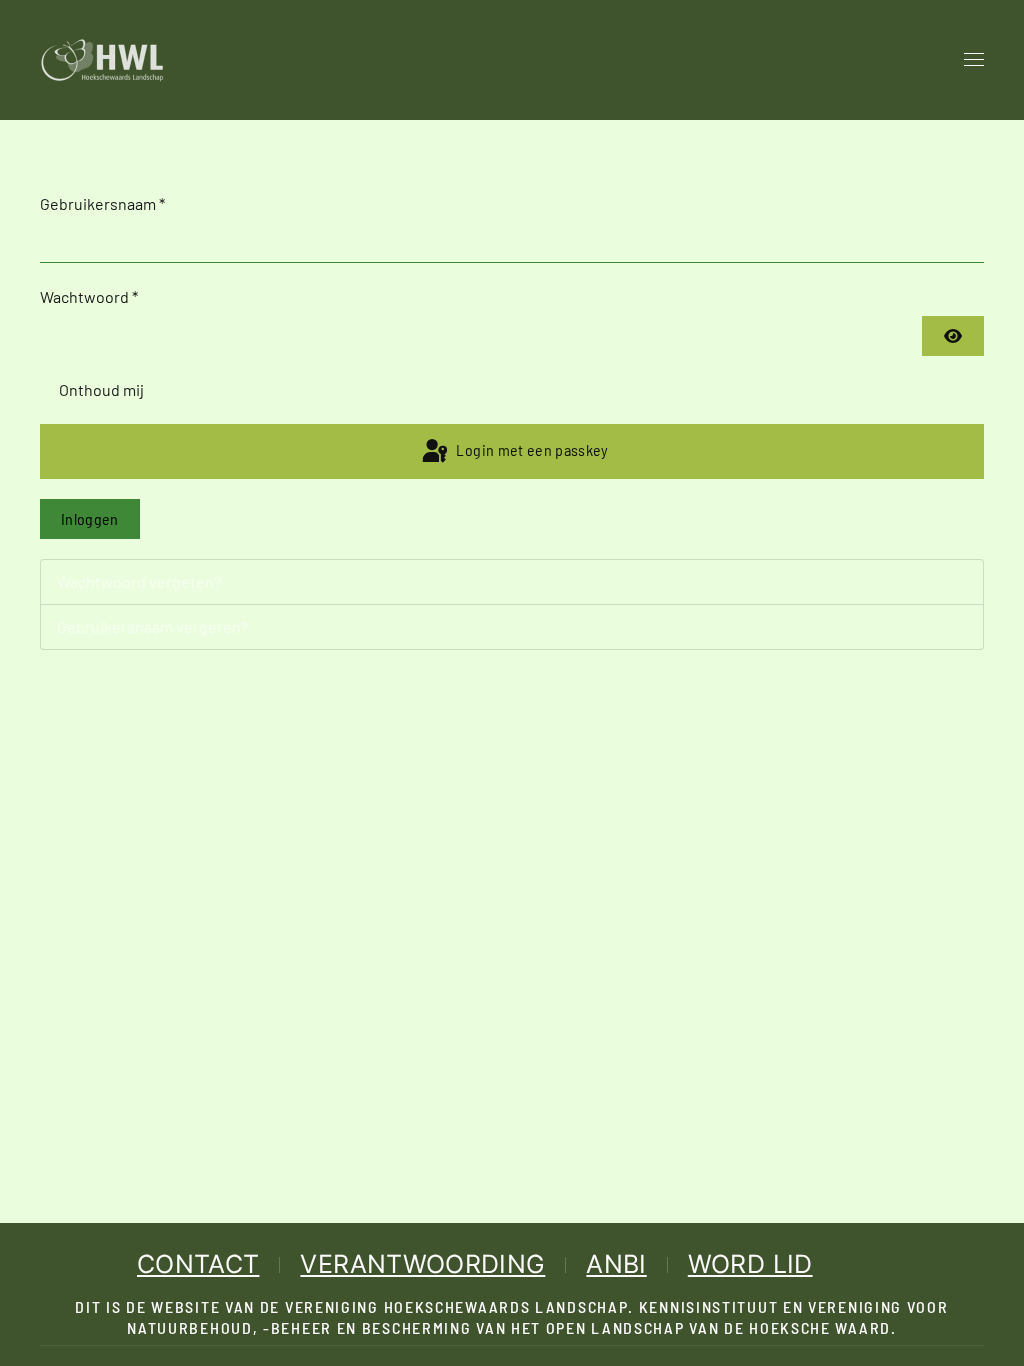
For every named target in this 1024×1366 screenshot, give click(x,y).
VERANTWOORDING (422, 1264)
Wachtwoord (89, 296)
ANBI (616, 1264)
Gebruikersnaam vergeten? (152, 626)
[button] (974, 60)
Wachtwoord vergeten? (139, 581)
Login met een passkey (531, 449)
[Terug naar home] (102, 60)
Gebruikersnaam (102, 203)
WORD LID (750, 1264)
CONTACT (198, 1264)
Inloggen (90, 518)
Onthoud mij (101, 389)
